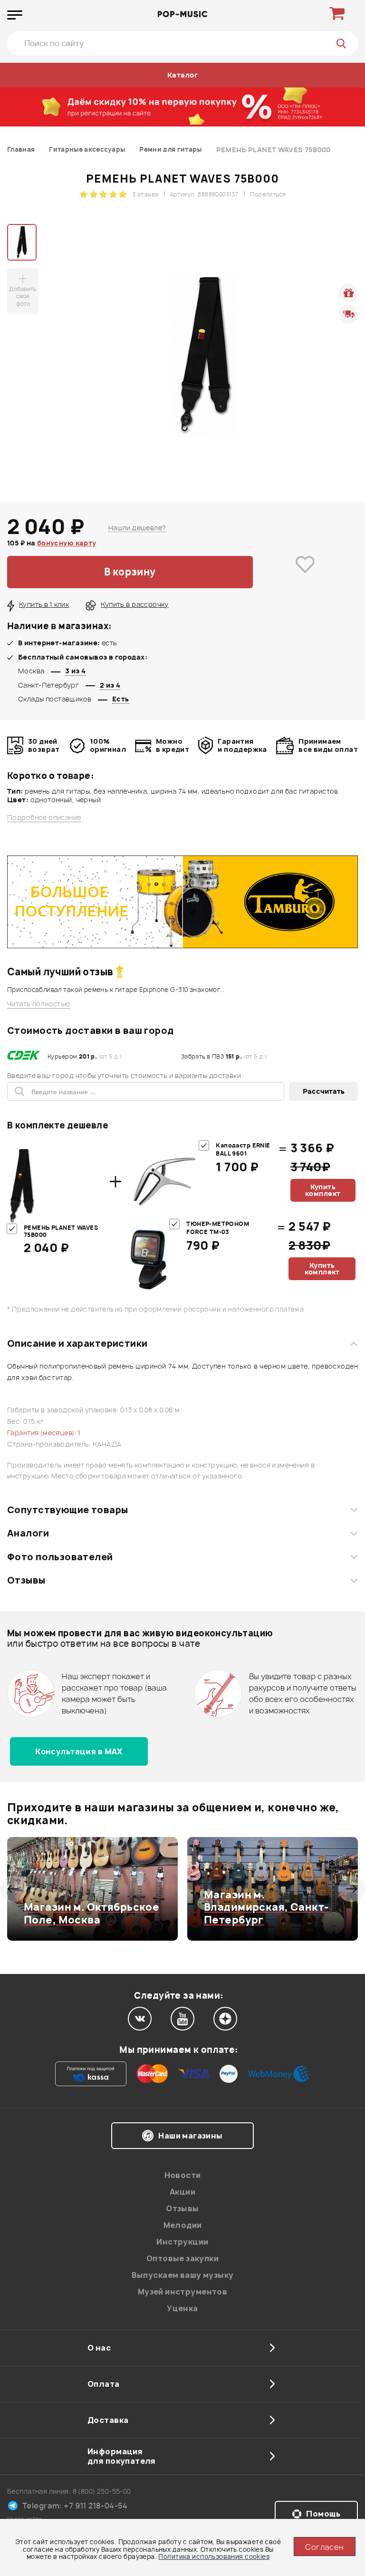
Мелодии (183, 2225)
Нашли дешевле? (137, 528)
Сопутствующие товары (67, 1510)
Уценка (182, 2308)
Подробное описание (44, 817)
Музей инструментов (183, 2292)
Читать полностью (39, 1004)
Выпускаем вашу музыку (183, 2275)
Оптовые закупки (182, 2258)
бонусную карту (67, 543)
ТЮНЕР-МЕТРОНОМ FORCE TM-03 (218, 1228)
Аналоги (28, 1533)
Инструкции (182, 2242)
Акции (182, 2192)
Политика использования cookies (214, 2557)
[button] (13, 1889)
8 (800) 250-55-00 (102, 2491)
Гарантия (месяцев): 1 (44, 1433)
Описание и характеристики (77, 1343)
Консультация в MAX (79, 1751)
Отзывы (26, 1580)
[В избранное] (305, 572)
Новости (183, 2175)
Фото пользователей (60, 1557)
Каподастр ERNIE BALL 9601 (243, 1150)
